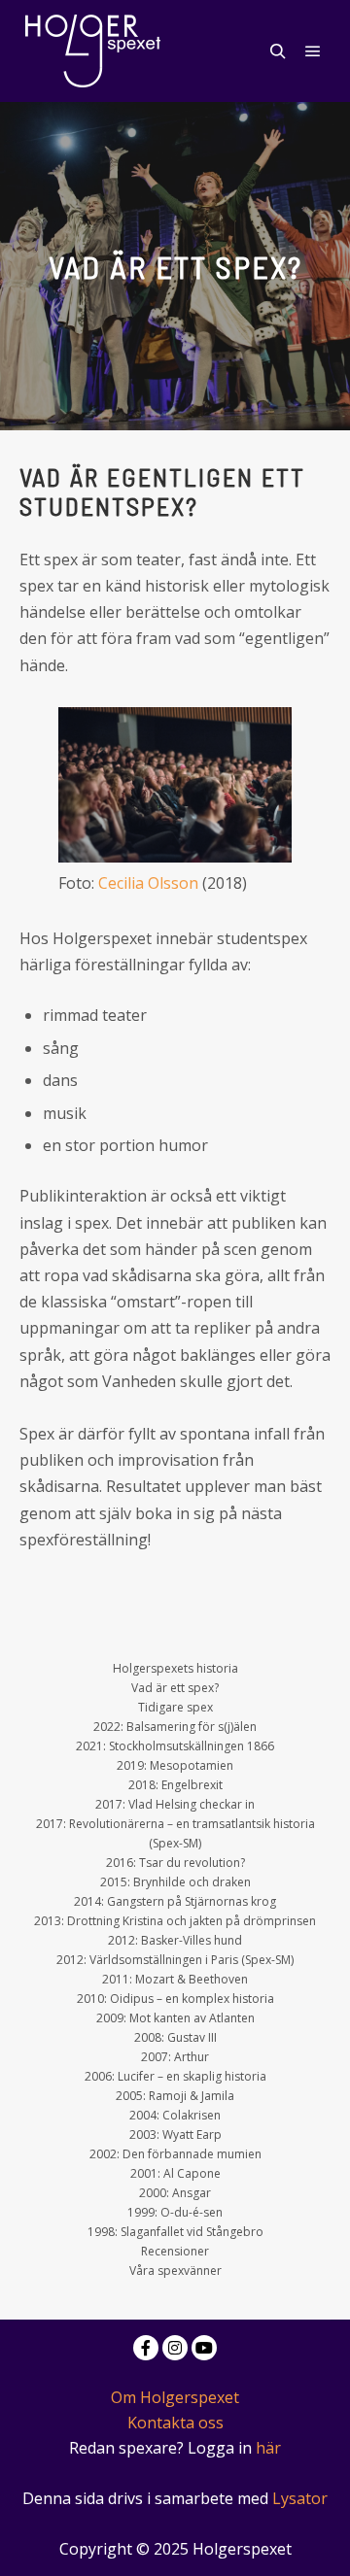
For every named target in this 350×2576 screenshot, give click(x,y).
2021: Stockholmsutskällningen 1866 (175, 1746)
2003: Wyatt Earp (175, 2135)
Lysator (300, 2498)
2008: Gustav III (175, 2037)
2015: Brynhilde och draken (175, 1882)
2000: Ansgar (175, 2193)
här (268, 2448)
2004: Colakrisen (175, 2115)
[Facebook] (146, 2348)
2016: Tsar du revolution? (175, 1863)
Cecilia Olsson (148, 883)
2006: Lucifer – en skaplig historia (175, 2076)
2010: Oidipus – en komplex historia (175, 1999)
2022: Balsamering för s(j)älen (175, 1727)
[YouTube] (204, 2348)
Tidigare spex (175, 1707)
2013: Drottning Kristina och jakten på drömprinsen (175, 1921)
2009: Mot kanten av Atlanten (175, 2018)
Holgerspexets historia (175, 1668)
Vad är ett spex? (175, 1688)
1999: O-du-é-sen (175, 2212)
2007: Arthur (175, 2057)
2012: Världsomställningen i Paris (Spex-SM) (175, 1960)
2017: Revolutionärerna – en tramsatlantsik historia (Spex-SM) (175, 1833)
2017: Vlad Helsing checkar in (175, 1804)
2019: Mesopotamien (175, 1765)
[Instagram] (175, 2348)
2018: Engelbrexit (175, 1785)
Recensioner (175, 2251)
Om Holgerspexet (175, 2397)
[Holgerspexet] (92, 51)
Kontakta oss (175, 2423)
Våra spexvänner (175, 2271)
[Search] (278, 51)
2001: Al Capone (175, 2173)
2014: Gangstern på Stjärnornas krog (175, 1901)
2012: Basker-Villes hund (175, 1940)
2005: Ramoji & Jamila (175, 2096)
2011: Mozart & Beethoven (175, 1979)
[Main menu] (313, 51)
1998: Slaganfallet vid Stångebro (175, 2232)
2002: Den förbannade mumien (175, 2154)
